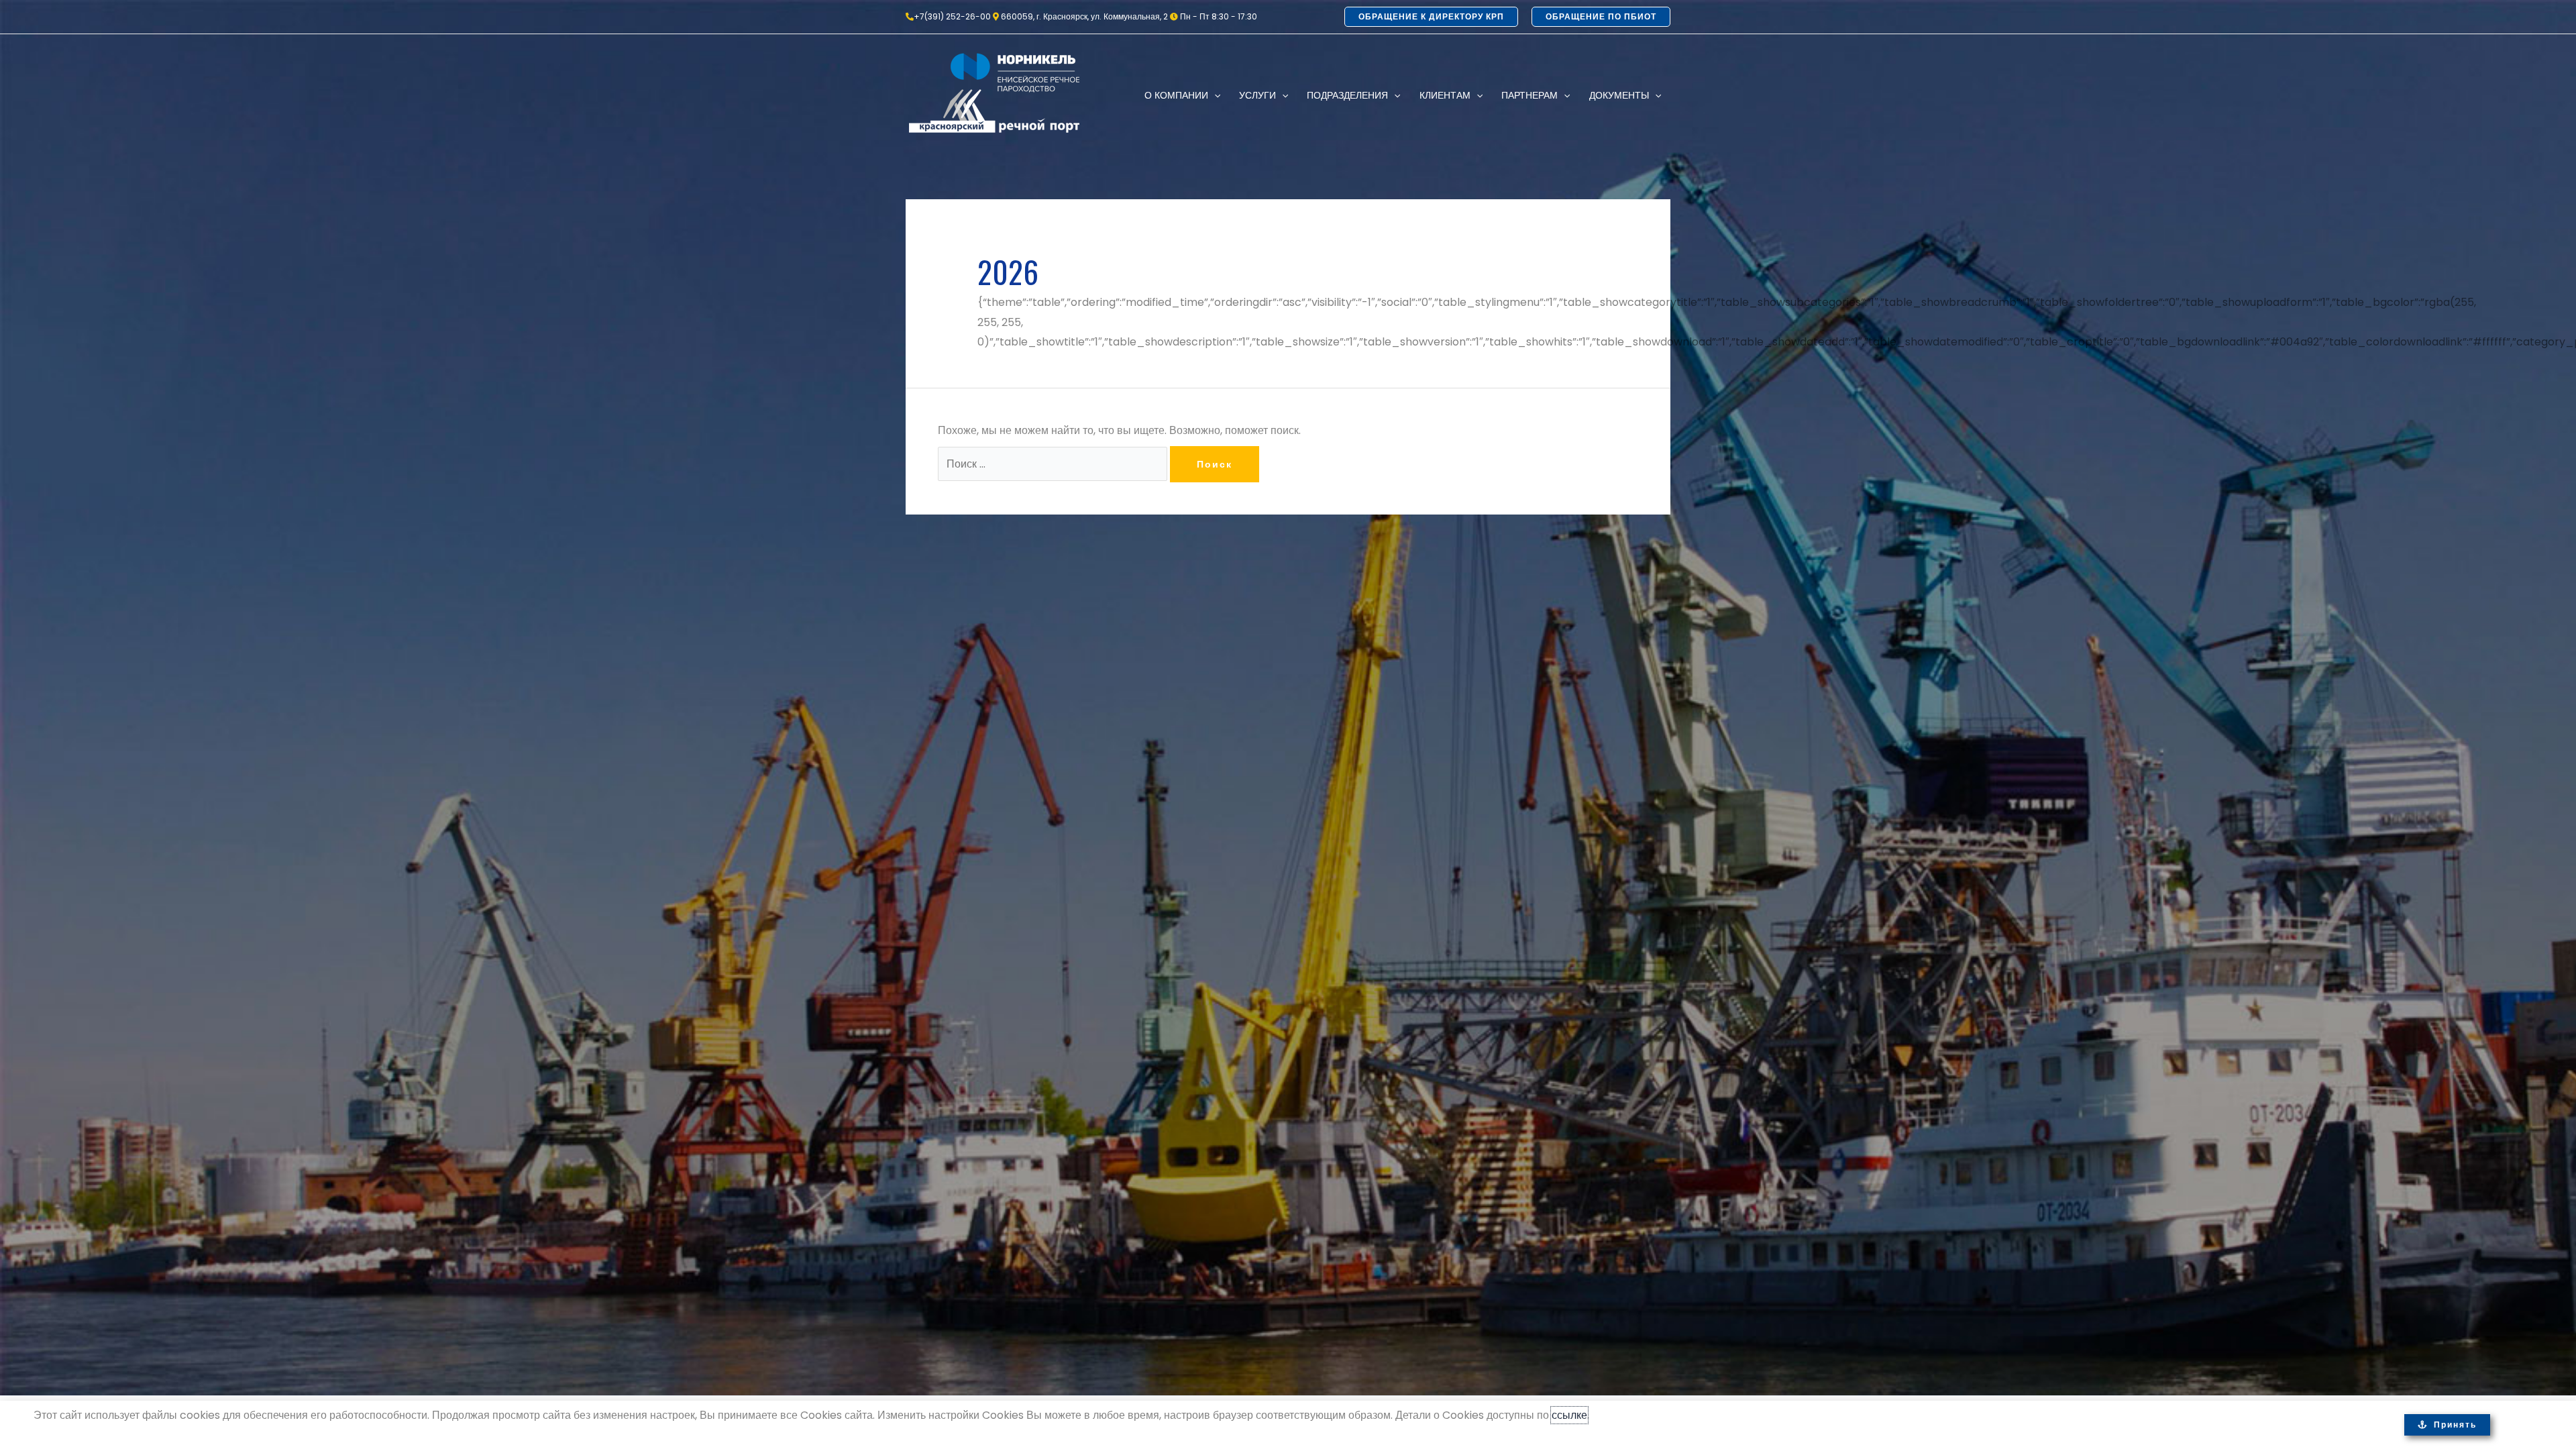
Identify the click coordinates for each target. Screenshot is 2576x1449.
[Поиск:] (1054, 464)
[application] (1214, 95)
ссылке (1569, 1415)
